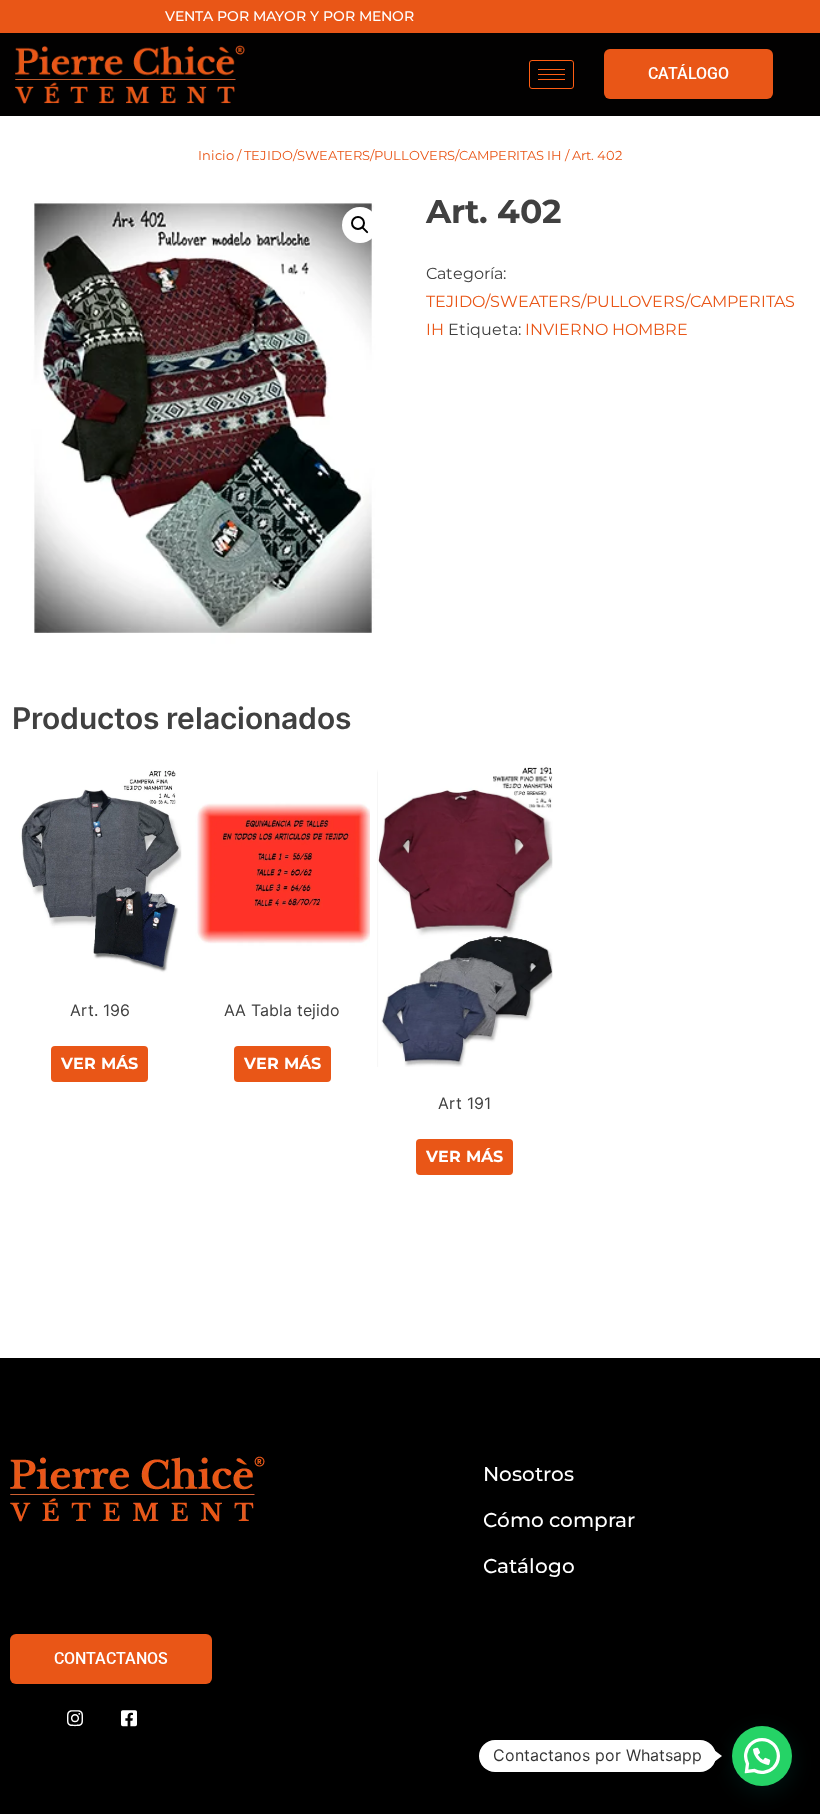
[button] (360, 225)
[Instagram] (75, 1719)
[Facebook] (129, 1719)
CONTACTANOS (111, 1658)
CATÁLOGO (688, 73)
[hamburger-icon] (551, 74)
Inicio (216, 155)
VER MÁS (99, 1063)
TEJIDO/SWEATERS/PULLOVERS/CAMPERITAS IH (403, 155)
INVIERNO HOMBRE (606, 329)
